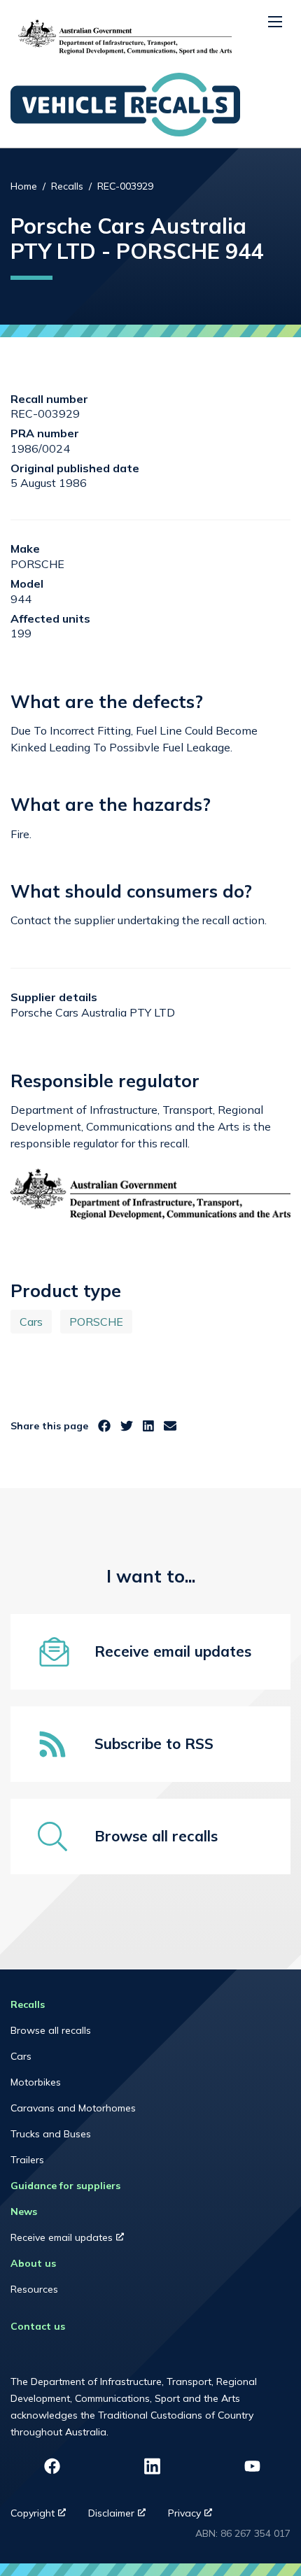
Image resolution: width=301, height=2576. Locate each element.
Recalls (67, 186)
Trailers (27, 2160)
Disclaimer (122, 2517)
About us (33, 2263)
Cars (31, 1322)
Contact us (38, 2326)
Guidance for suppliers (65, 2186)
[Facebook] (104, 1426)
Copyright (44, 2517)
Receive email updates (80, 2241)
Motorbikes (36, 2082)
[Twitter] (127, 1426)
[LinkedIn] (148, 1426)
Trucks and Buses (51, 2134)
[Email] (170, 1426)
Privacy (196, 2517)
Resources (34, 2289)
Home (24, 186)
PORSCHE (96, 1322)
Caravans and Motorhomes (73, 2108)
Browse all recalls (51, 2030)
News (24, 2211)
